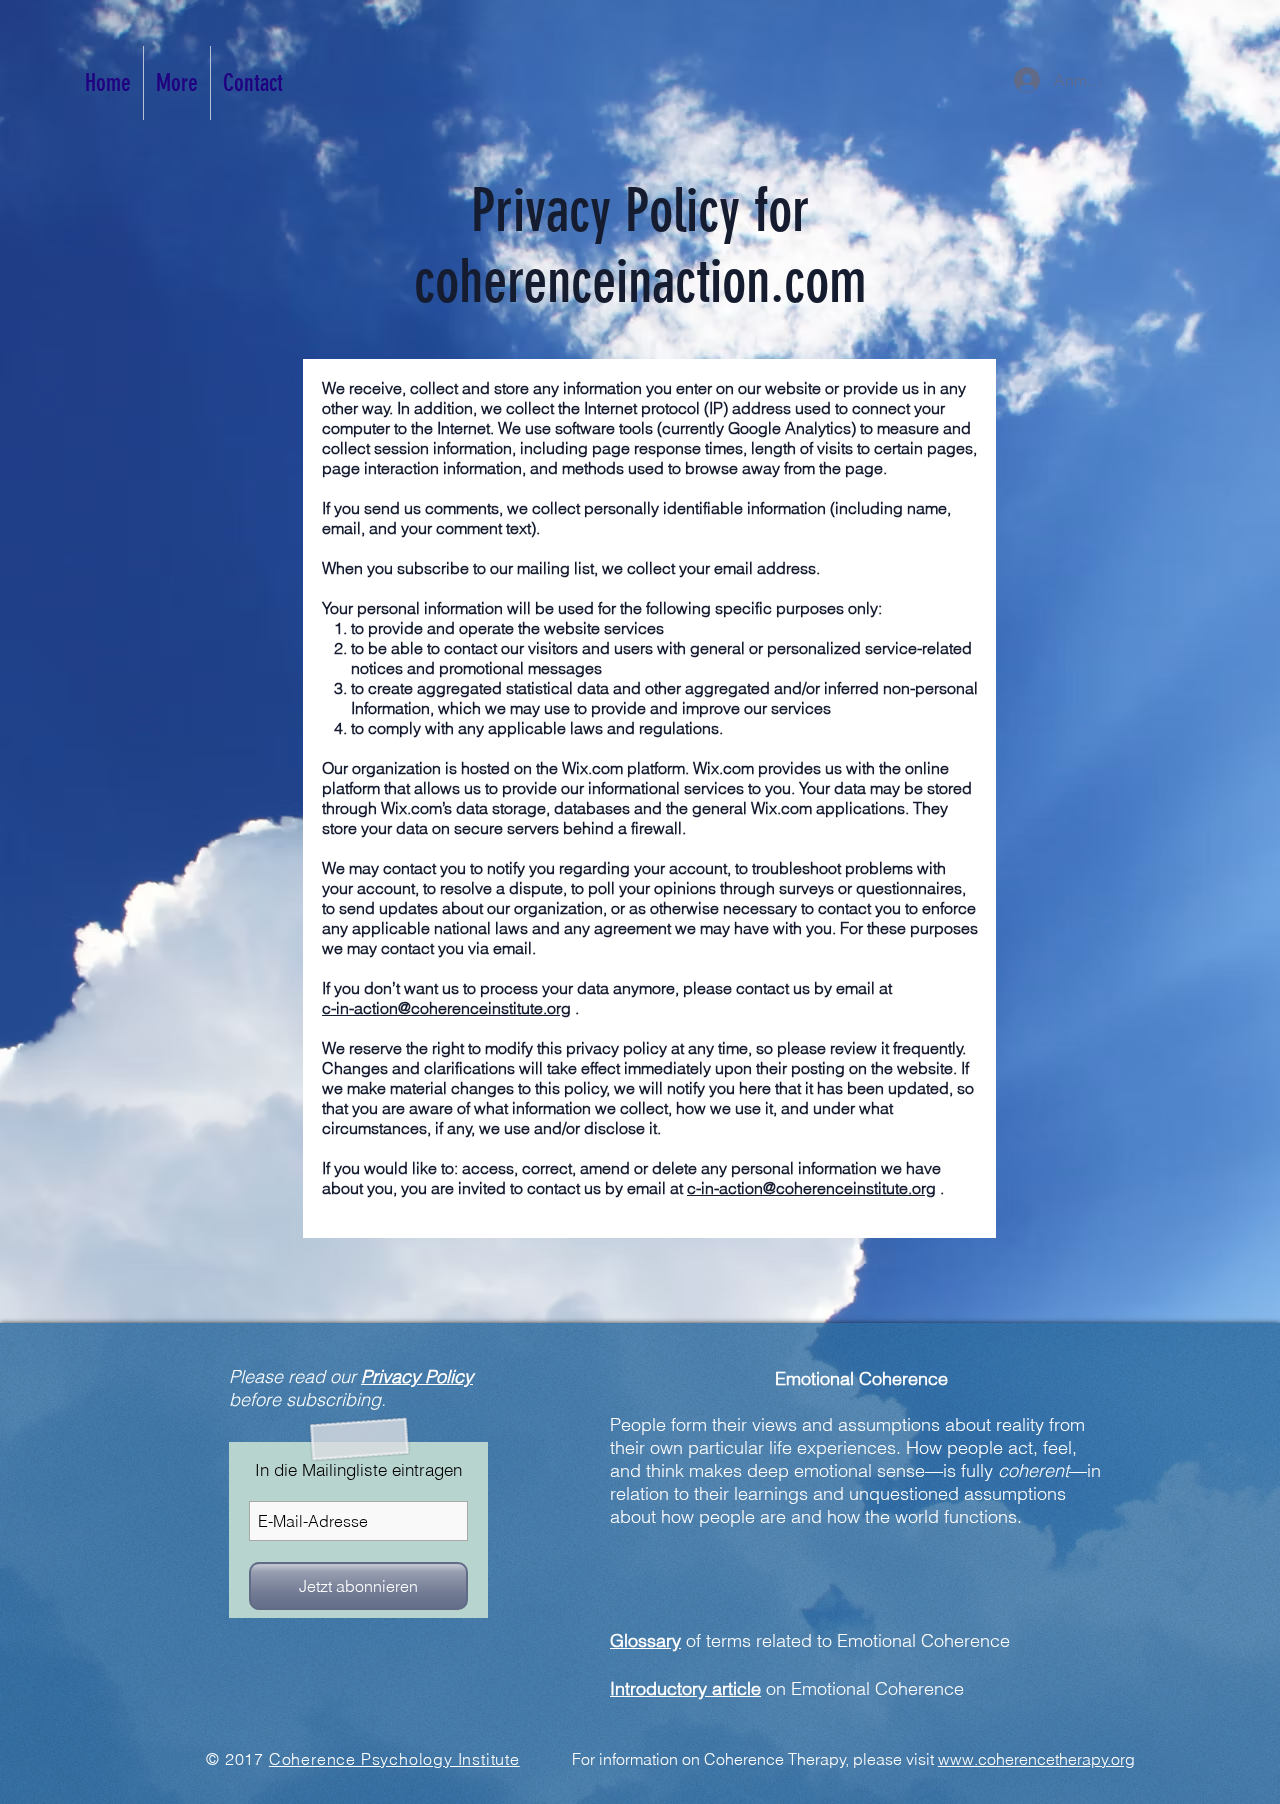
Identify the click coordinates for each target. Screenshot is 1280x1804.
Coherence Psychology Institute (394, 1759)
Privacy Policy (417, 1376)
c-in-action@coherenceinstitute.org (446, 1008)
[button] (177, 83)
